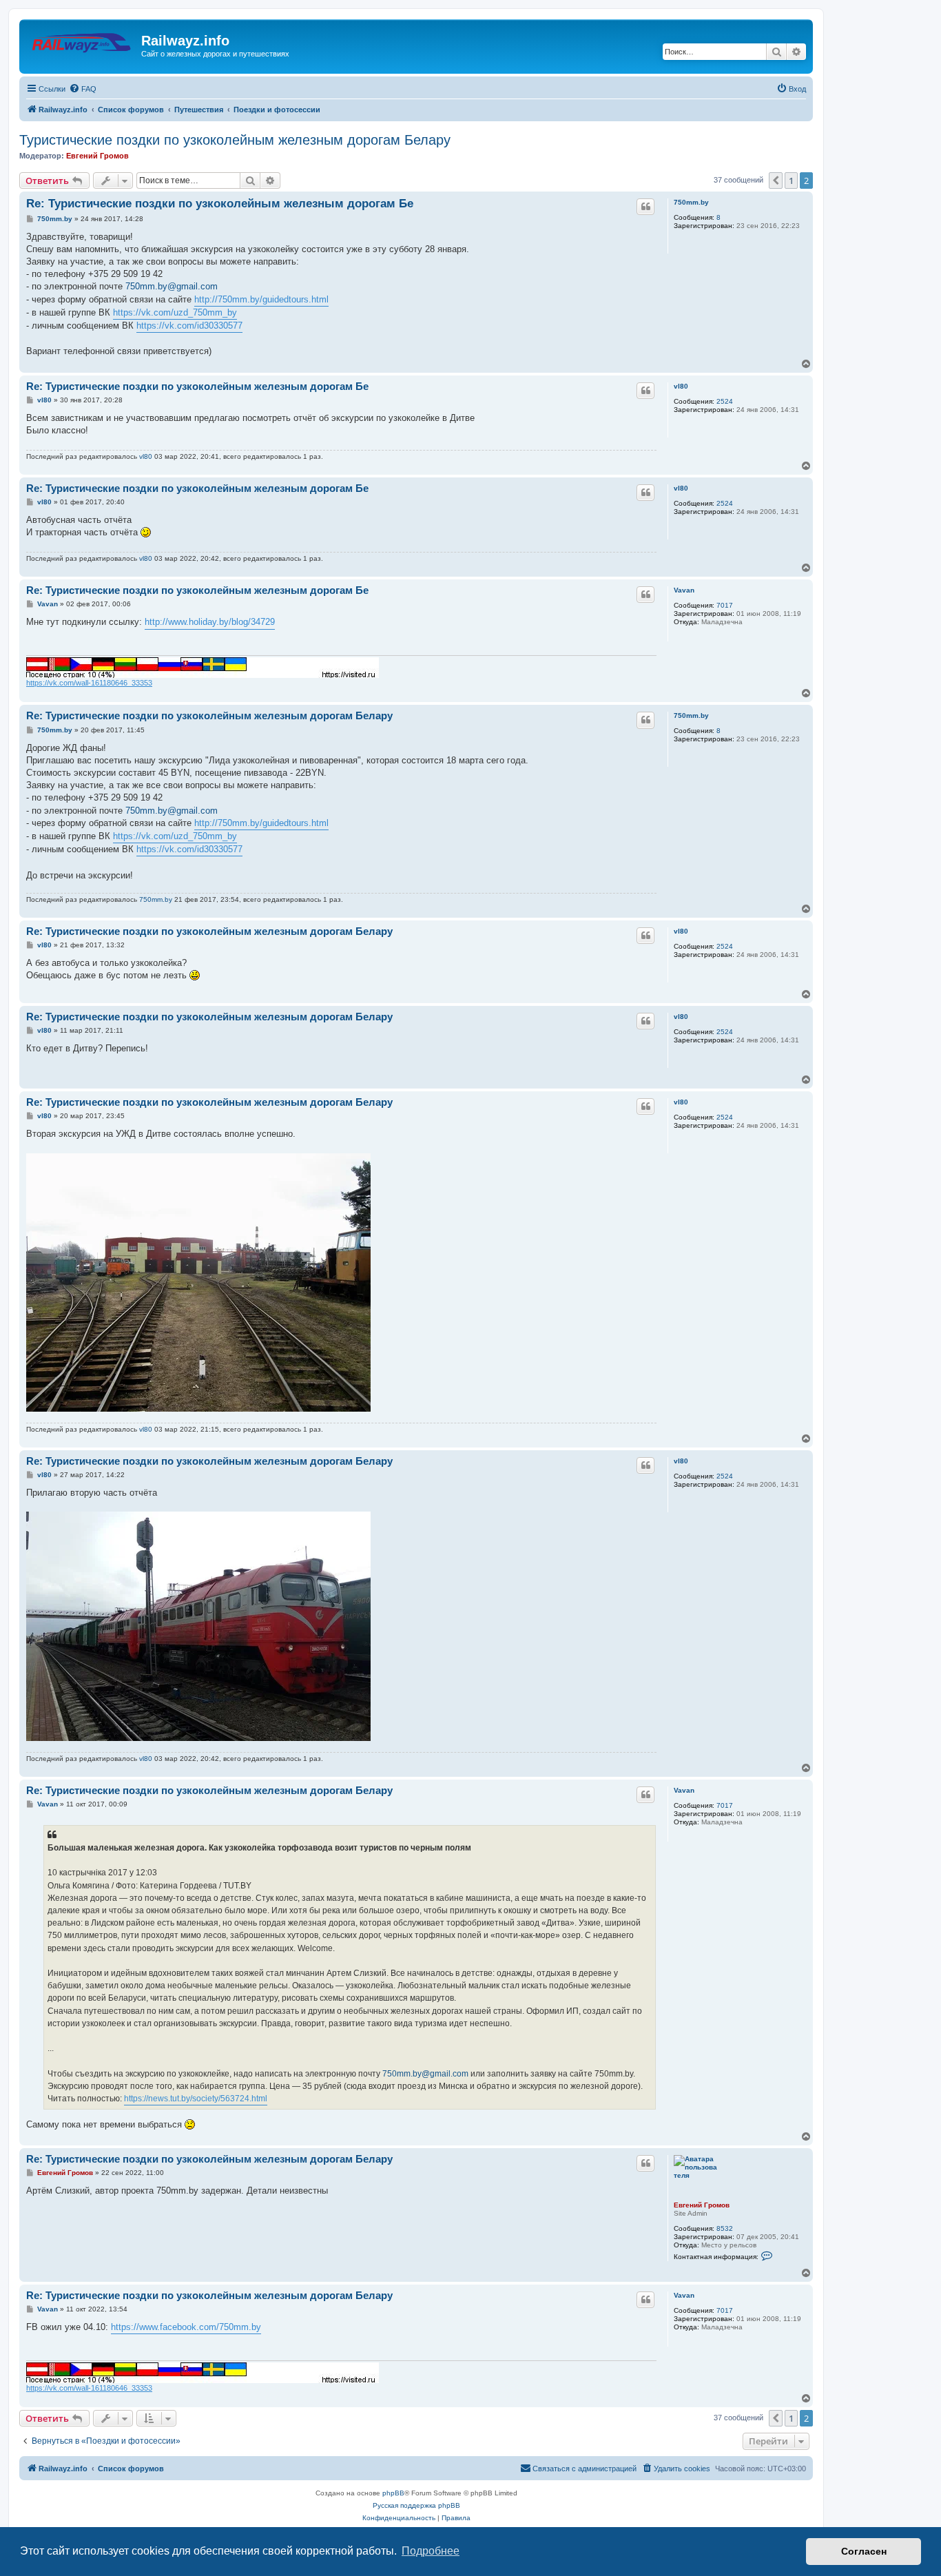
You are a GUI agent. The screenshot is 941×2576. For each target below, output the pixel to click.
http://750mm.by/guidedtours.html (261, 299)
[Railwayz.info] (82, 45)
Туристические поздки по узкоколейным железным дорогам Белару (235, 140)
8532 (725, 2228)
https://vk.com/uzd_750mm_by (175, 312)
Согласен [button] (864, 2551)
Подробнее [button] (431, 2551)
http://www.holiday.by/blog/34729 (210, 622)
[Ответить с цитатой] (645, 207)
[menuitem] (83, 89)
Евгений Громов (97, 156)
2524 (725, 401)
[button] (776, 181)
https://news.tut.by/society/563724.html (196, 2099)
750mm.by (691, 202)
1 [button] (791, 181)
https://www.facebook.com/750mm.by (186, 2327)
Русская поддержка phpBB (416, 2505)
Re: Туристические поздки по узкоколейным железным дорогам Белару (209, 715)
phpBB (393, 2493)
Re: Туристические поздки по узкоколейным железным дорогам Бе (220, 204)
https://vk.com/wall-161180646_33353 (89, 683)
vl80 (681, 386)
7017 (725, 605)
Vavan (684, 590)
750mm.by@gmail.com (172, 286)
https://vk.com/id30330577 (189, 326)
